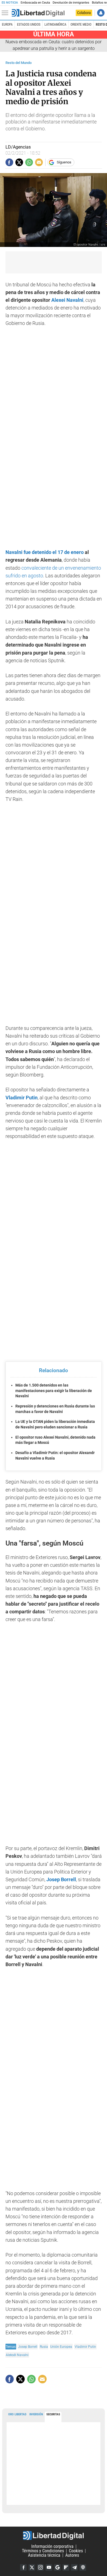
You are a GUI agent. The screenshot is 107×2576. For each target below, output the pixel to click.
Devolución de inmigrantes (71, 3)
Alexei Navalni (67, 300)
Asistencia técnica (44, 2555)
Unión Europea (61, 2347)
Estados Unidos (29, 25)
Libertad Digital (54, 2535)
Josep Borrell (28, 2347)
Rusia (44, 2347)
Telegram (74, 2567)
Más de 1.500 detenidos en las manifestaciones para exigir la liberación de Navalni (54, 1391)
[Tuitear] (19, 162)
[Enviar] (29, 162)
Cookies (76, 2551)
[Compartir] (9, 162)
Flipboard (66, 2567)
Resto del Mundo (19, 63)
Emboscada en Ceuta (35, 3)
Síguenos (64, 162)
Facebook (23, 2567)
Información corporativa (52, 2546)
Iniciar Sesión (101, 13)
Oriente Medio (81, 25)
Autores (72, 2555)
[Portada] (38, 13)
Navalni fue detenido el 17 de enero (45, 552)
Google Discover (57, 2567)
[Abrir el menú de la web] (6, 13)
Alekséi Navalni (17, 2355)
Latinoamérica (55, 25)
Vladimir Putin (85, 2347)
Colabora (84, 13)
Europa (7, 25)
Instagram (40, 2567)
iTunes (83, 2567)
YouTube (49, 2567)
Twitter (32, 2567)
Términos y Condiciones (43, 2551)
